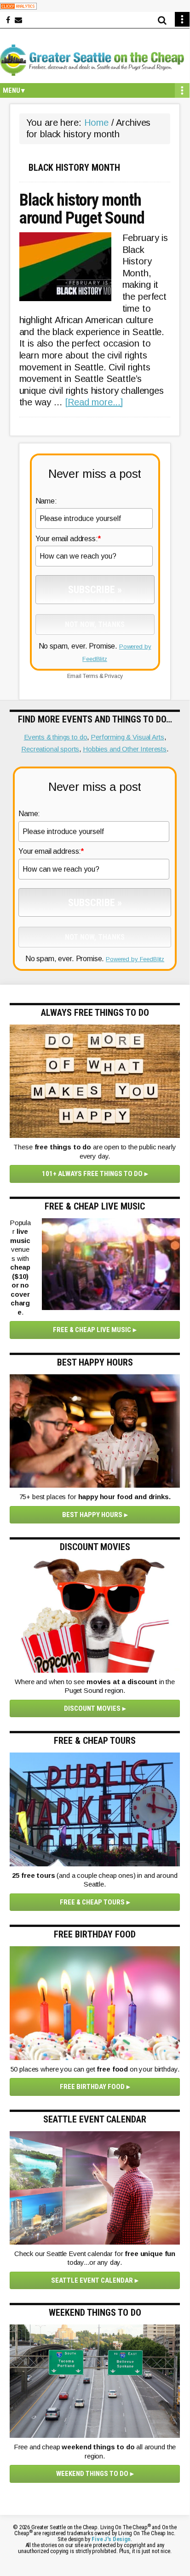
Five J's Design (111, 2539)
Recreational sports (50, 749)
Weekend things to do (92, 2474)
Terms (90, 676)
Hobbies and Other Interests (125, 749)
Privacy (113, 676)
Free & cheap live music (92, 1330)
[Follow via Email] (18, 20)
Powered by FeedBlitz (135, 959)
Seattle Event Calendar (92, 2280)
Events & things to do (56, 737)
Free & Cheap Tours (92, 1902)
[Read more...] (94, 402)
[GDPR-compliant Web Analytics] (18, 6)
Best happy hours (92, 1515)
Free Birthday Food (92, 2087)
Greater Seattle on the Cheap (95, 60)
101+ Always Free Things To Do (92, 1174)
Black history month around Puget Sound (82, 210)
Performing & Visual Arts (127, 737)
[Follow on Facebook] (8, 20)
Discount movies (92, 1708)
